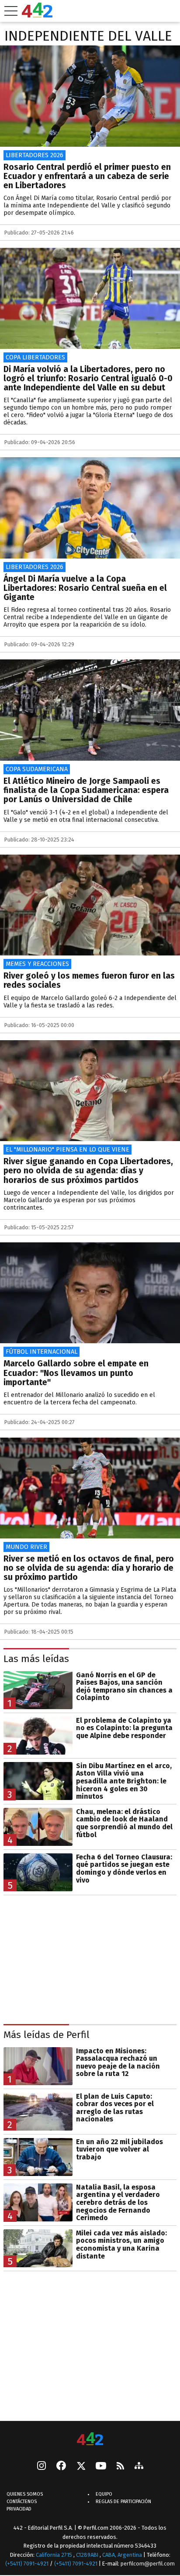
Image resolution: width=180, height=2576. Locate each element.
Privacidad (19, 2509)
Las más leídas (36, 1659)
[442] (90, 2440)
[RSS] (120, 2467)
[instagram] (42, 2466)
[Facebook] (61, 2466)
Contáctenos (22, 2502)
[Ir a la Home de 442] (37, 15)
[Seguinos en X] (81, 2466)
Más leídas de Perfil (47, 2035)
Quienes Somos (25, 2494)
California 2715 (55, 2555)
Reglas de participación (123, 2502)
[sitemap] (139, 2466)
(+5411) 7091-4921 (27, 2564)
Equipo (104, 2494)
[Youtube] (101, 2467)
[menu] (11, 11)
